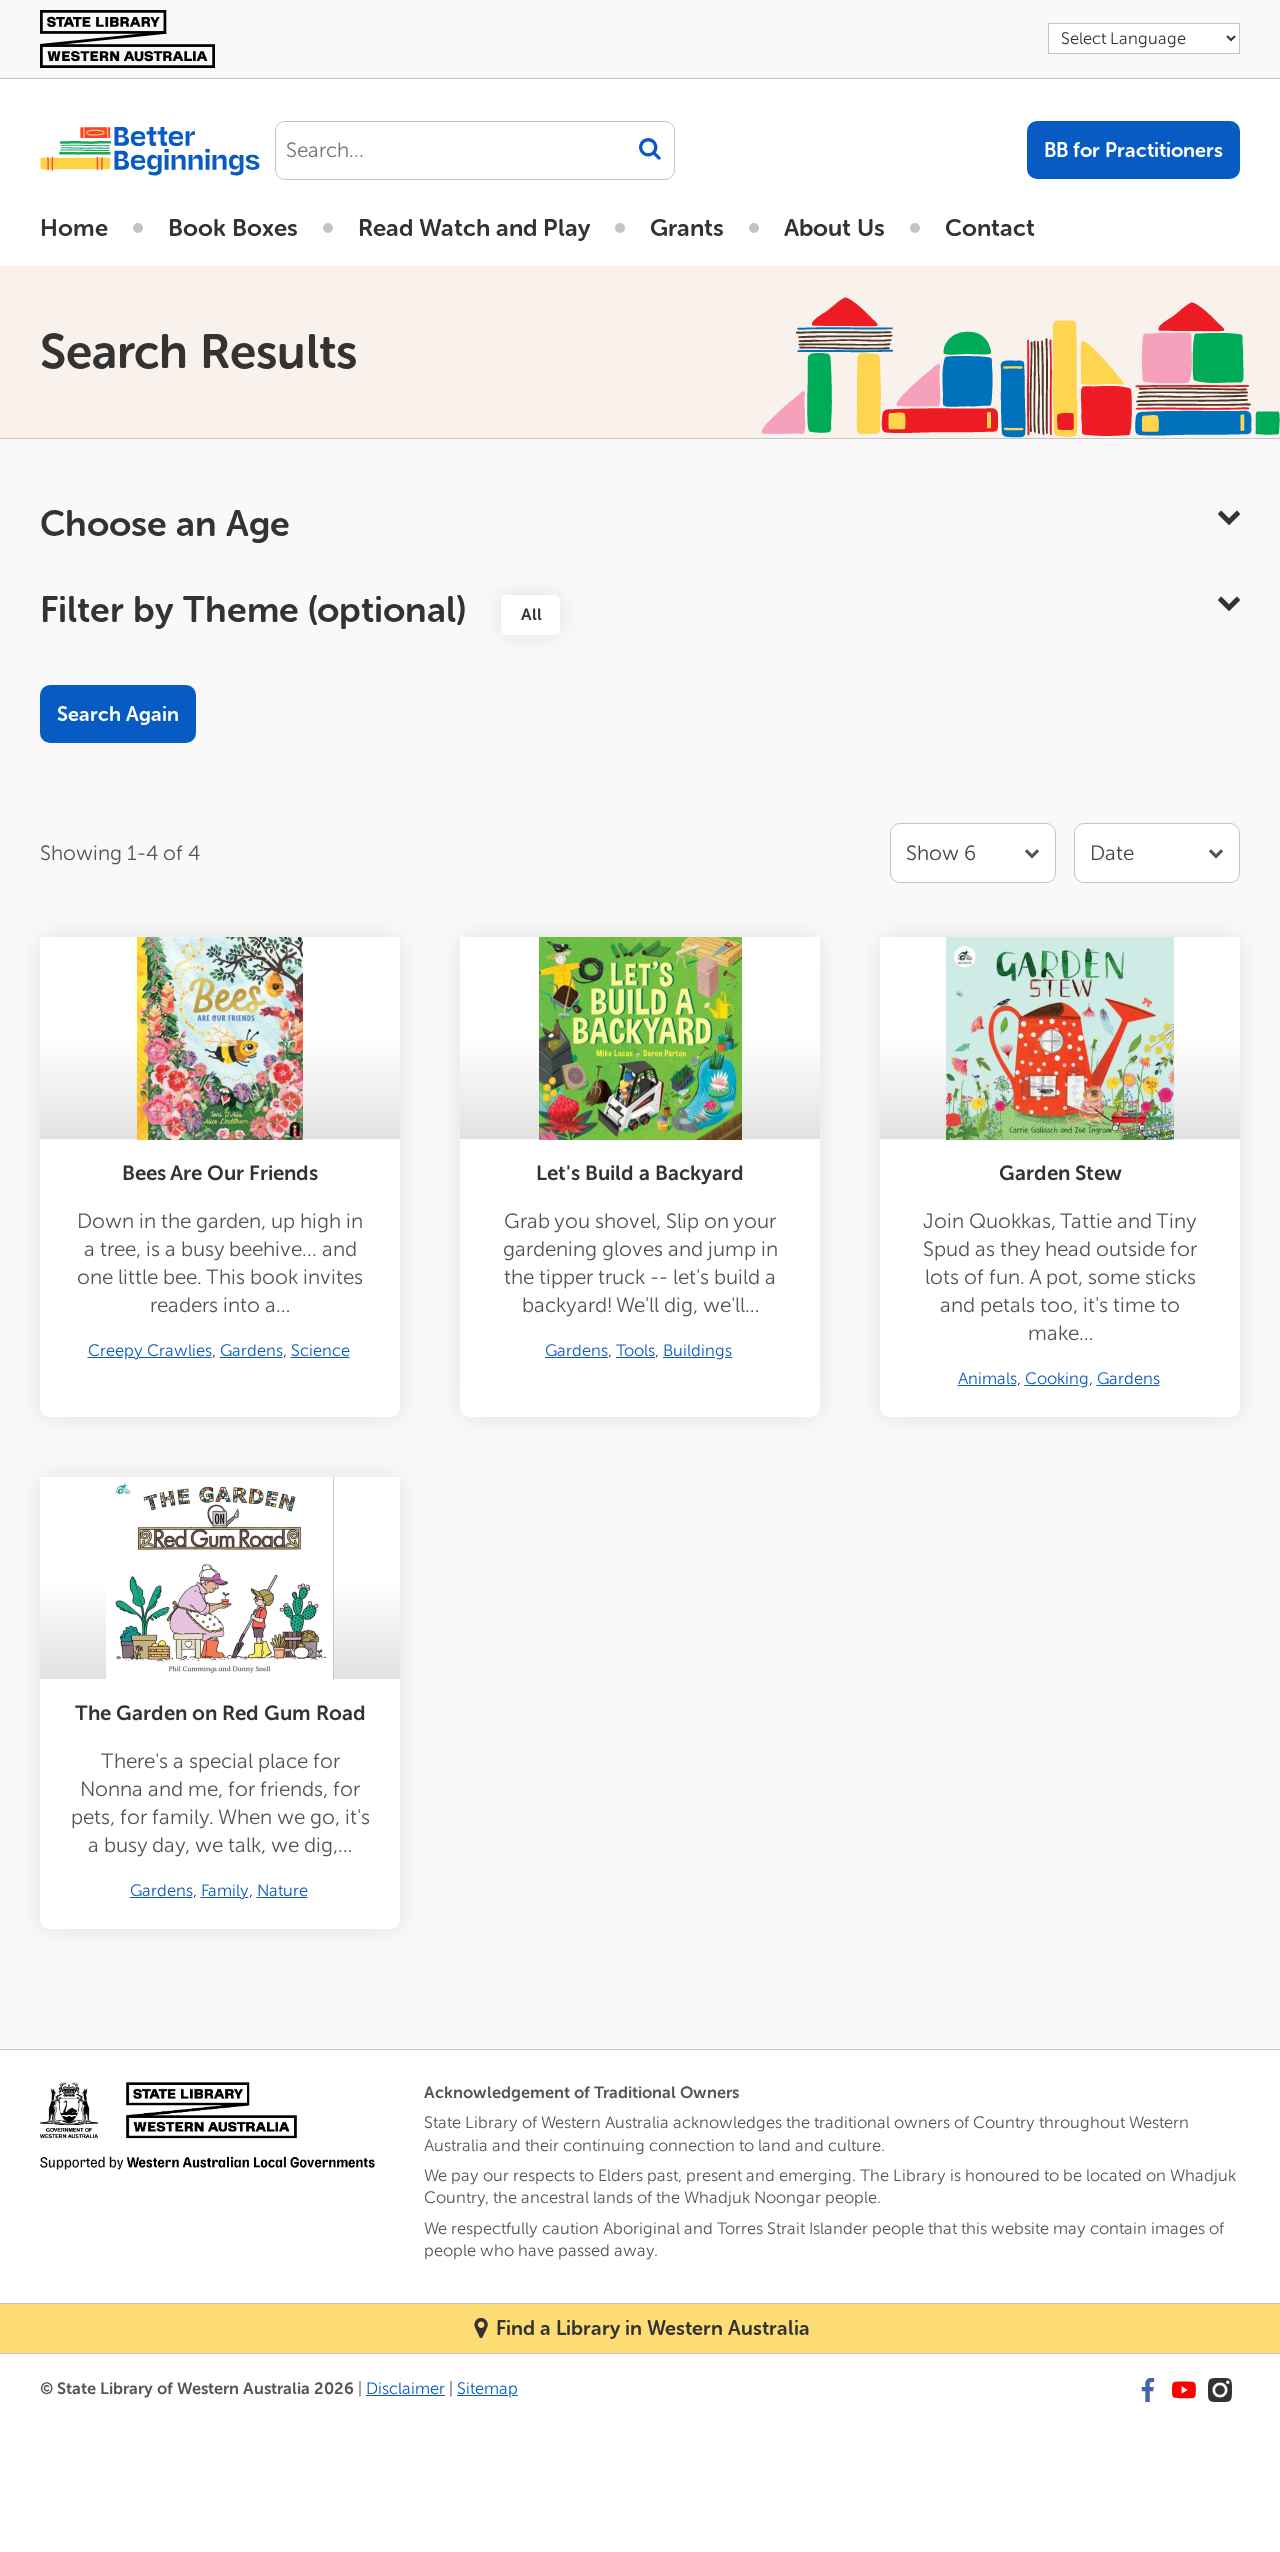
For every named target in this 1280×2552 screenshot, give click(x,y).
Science (320, 1350)
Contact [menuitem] (990, 227)
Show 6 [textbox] (941, 853)
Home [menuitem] (74, 227)
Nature (282, 1890)
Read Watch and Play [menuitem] (474, 227)
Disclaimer (405, 2388)
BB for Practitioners (1133, 150)
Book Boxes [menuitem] (233, 227)
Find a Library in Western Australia (653, 2328)
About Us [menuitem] (834, 227)
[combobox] (1157, 853)
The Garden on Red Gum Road (220, 1713)
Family (225, 1890)
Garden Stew (1060, 1173)
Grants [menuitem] (687, 227)
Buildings (697, 1350)
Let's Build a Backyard (640, 1173)
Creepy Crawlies (150, 1350)
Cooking (1057, 1378)
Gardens (251, 1350)
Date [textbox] (1112, 853)
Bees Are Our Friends (220, 1173)
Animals (987, 1378)
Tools (635, 1350)
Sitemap (487, 2388)
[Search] (650, 149)
